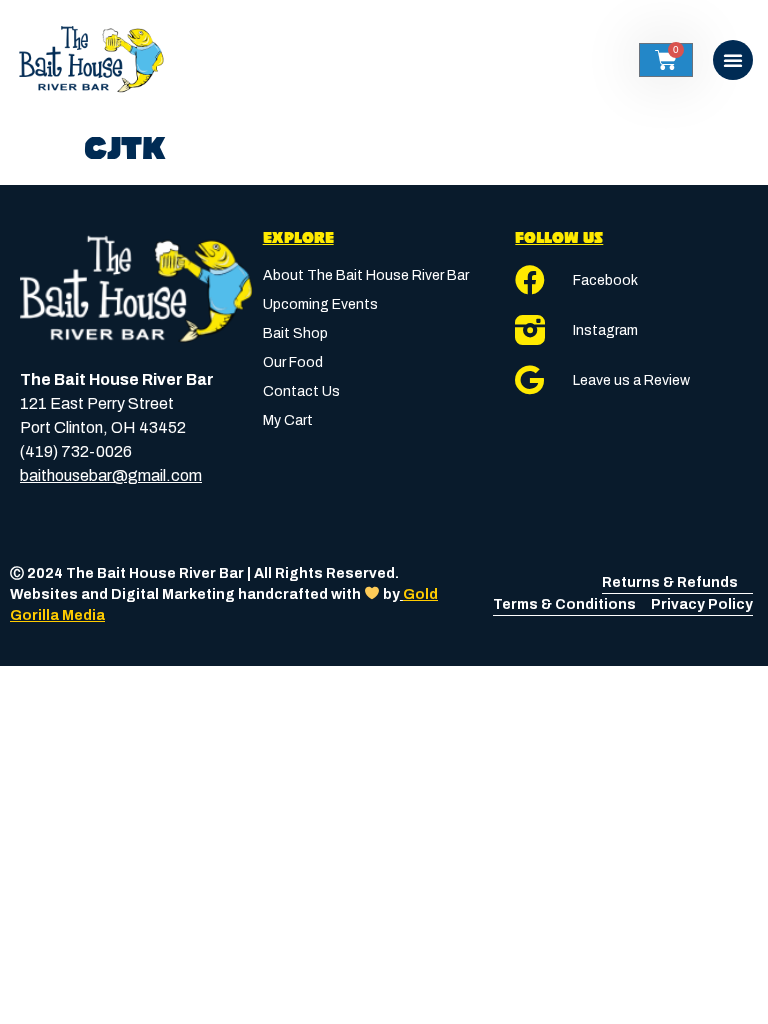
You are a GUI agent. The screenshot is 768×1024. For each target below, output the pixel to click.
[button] (733, 60)
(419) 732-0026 (76, 451)
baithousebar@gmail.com (111, 475)
